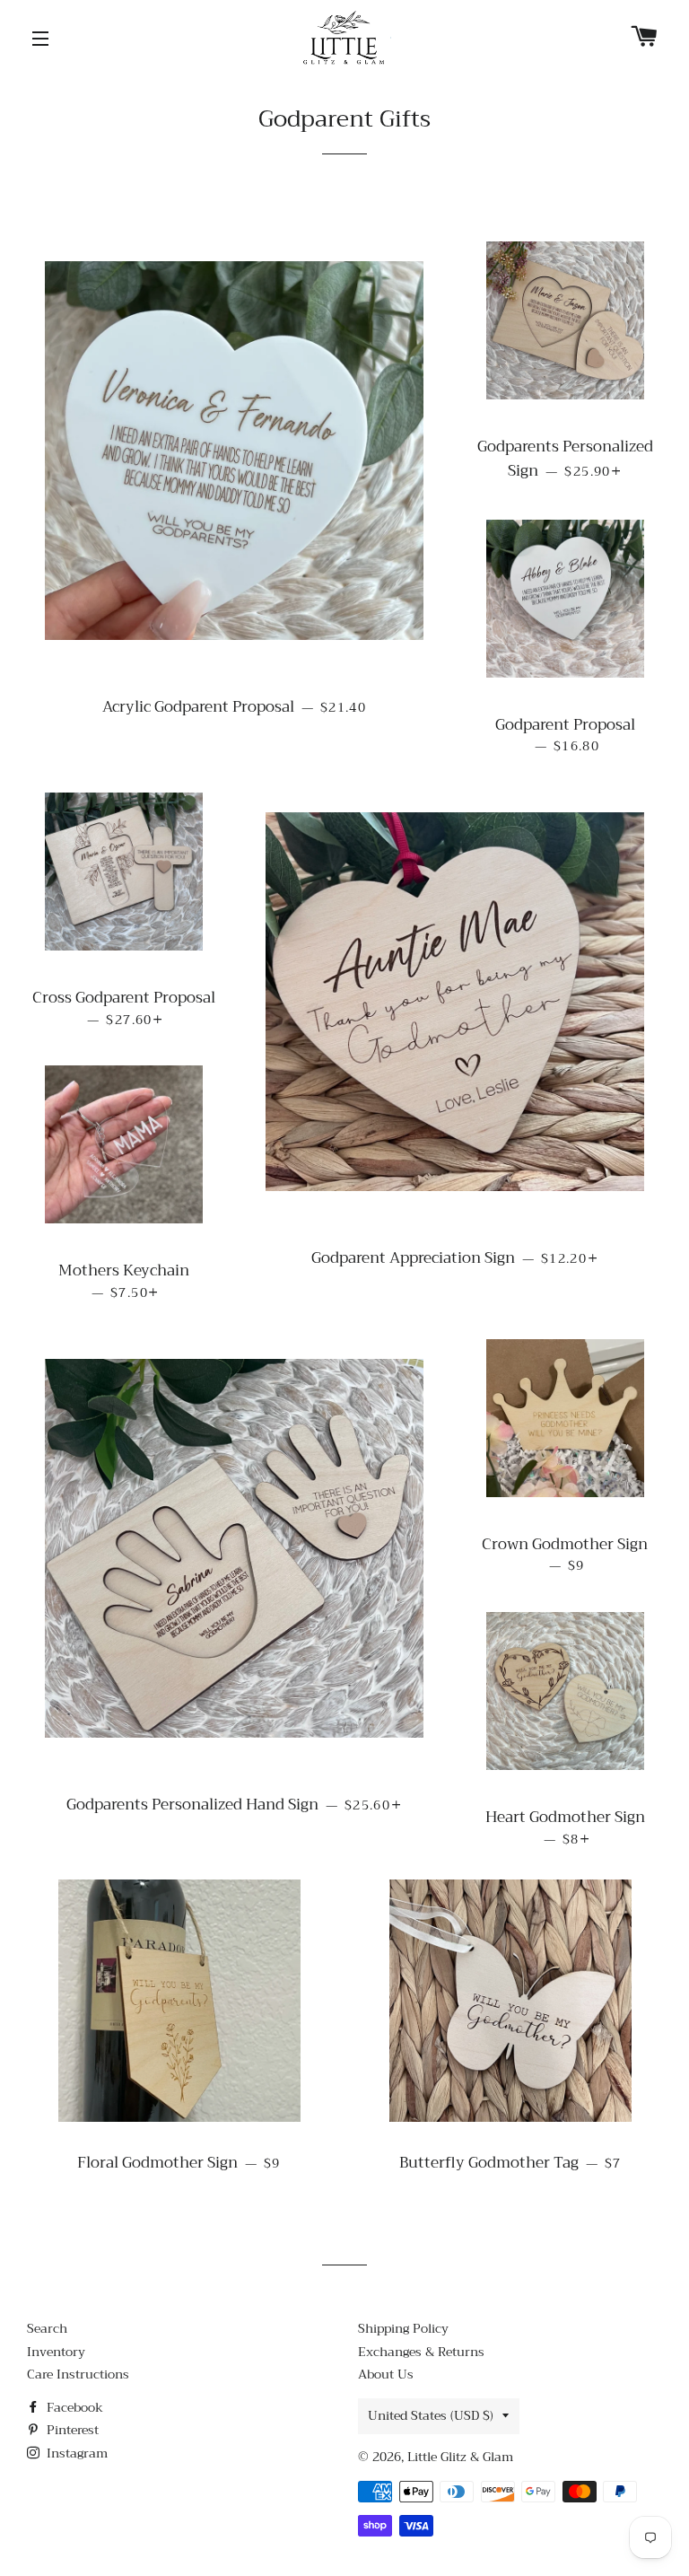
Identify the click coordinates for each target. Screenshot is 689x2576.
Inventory (56, 2352)
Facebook (73, 2407)
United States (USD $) (431, 2415)
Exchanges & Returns (421, 2352)
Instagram (75, 2453)
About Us (386, 2374)
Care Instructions (78, 2374)
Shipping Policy (403, 2328)
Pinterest (71, 2430)
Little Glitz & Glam (460, 2457)
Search (47, 2328)
